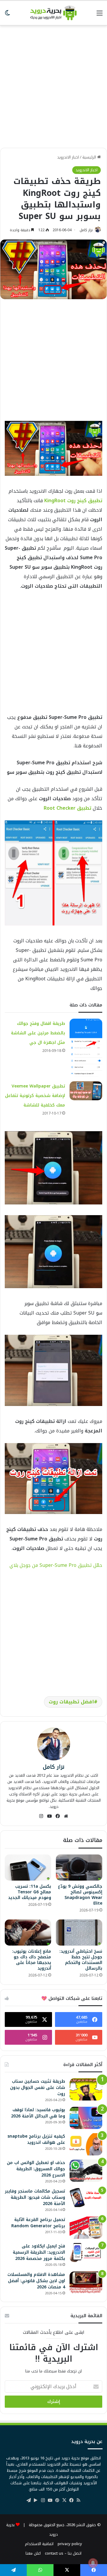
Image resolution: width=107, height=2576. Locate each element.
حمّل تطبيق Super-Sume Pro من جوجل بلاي (56, 1565)
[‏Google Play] (36, 2500)
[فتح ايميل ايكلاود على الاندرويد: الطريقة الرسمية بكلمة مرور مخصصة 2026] (86, 2252)
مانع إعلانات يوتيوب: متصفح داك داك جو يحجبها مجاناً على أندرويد (32, 1960)
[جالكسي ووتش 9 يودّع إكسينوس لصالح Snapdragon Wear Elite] (79, 1868)
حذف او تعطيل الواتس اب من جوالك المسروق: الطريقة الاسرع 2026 (36, 2169)
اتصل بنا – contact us (63, 2553)
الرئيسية (90, 157)
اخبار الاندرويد (68, 157)
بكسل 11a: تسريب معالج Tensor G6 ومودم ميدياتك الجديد (30, 1892)
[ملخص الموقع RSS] (78, 2500)
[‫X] (64, 2500)
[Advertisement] (53, 84)
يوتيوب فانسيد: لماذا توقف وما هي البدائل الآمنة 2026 (38, 2113)
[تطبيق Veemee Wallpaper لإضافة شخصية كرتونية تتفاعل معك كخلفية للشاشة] (86, 1091)
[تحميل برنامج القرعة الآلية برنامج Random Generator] (86, 2228)
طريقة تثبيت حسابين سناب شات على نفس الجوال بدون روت (38, 2088)
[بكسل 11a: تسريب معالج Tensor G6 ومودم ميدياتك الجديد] (28, 1868)
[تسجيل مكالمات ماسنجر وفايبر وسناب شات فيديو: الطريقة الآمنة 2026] (86, 2198)
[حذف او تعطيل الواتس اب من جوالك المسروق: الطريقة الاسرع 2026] (86, 2171)
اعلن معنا (33, 2553)
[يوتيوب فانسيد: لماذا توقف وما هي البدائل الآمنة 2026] (86, 2118)
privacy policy (70, 2544)
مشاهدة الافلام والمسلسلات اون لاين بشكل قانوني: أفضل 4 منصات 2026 (36, 2281)
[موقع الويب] (66, 1816)
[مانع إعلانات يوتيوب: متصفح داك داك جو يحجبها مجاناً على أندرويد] (28, 1933)
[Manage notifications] (93, 2563)
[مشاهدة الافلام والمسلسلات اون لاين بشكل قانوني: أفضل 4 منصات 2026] (86, 2283)
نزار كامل (86, 230)
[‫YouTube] (49, 1816)
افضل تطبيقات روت (71, 1702)
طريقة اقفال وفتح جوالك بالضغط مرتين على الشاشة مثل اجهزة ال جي (38, 1033)
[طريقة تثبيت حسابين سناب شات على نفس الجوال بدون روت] (86, 2089)
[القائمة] (100, 15)
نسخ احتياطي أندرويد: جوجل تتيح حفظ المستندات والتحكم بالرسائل (81, 1960)
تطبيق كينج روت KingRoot (73, 501)
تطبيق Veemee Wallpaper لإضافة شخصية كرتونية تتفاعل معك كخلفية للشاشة (35, 1096)
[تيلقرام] (29, 2500)
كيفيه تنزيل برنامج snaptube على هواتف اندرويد (36, 2139)
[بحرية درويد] (53, 13)
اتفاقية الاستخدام (39, 2544)
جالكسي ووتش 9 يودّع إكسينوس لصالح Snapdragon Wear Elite (80, 1895)
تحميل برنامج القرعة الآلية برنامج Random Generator (38, 2223)
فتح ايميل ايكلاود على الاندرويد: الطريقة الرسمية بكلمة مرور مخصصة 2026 (39, 2252)
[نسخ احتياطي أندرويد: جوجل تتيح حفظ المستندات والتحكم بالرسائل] (79, 1933)
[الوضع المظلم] (7, 15)
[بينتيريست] (57, 2500)
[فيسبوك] (58, 1816)
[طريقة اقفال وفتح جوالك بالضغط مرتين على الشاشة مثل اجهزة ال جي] (86, 1048)
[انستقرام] (41, 1816)
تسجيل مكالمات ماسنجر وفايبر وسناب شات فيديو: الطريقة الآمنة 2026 (35, 2197)
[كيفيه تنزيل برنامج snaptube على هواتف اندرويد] (86, 2144)
